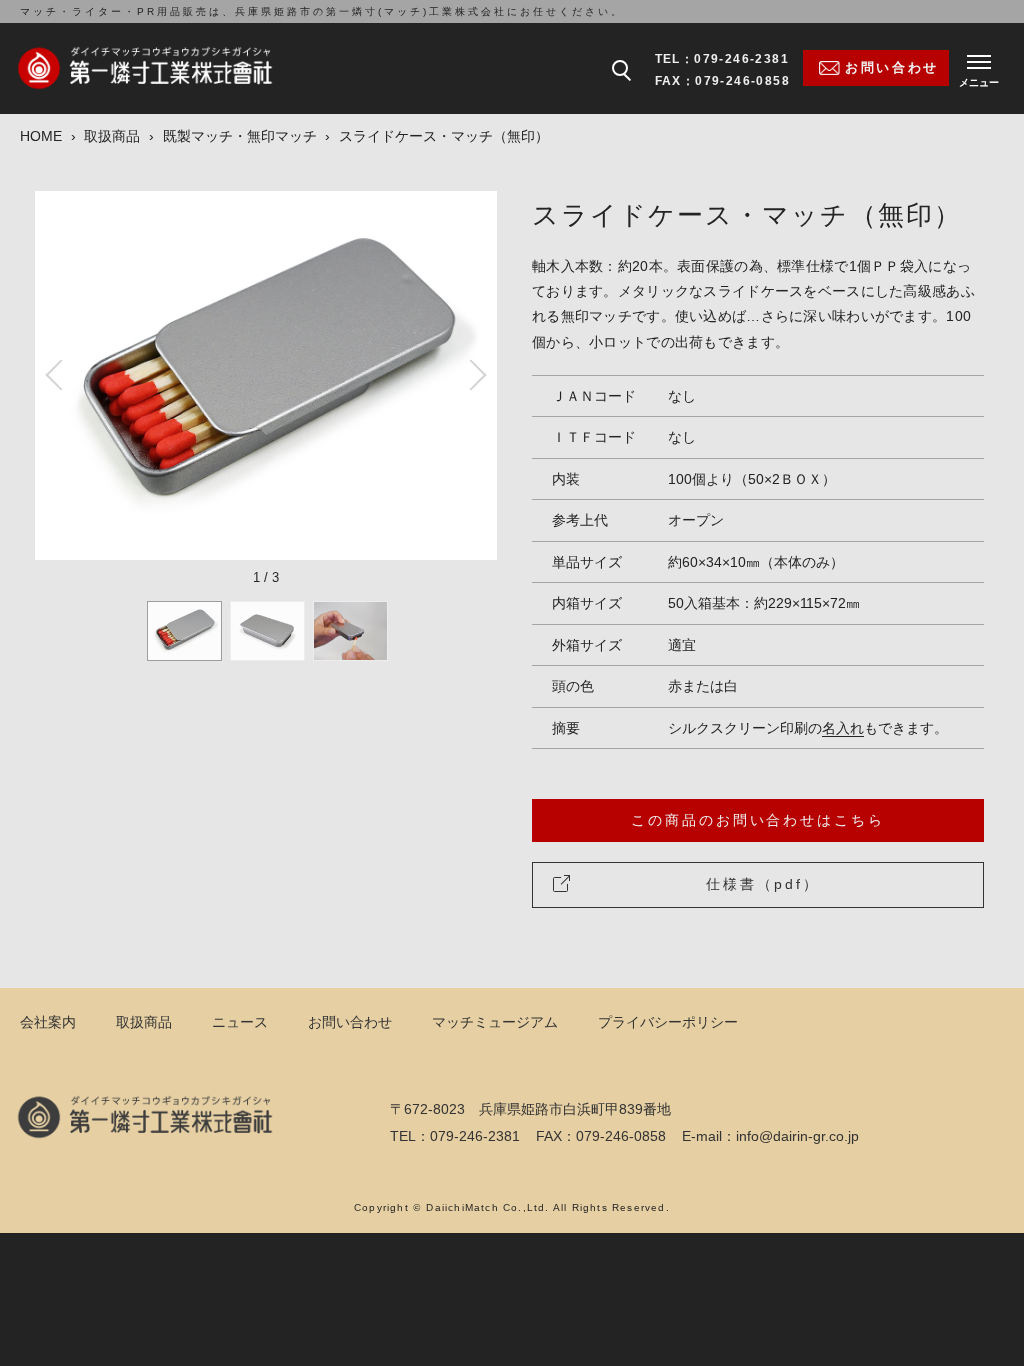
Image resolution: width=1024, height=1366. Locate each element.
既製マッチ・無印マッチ (240, 136)
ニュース (240, 1022)
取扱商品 (112, 136)
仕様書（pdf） (762, 884)
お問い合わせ (350, 1022)
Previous (60, 375)
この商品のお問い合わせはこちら (757, 820)
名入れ (843, 728)
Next (472, 375)
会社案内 (48, 1022)
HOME (41, 136)
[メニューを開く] (979, 68)
